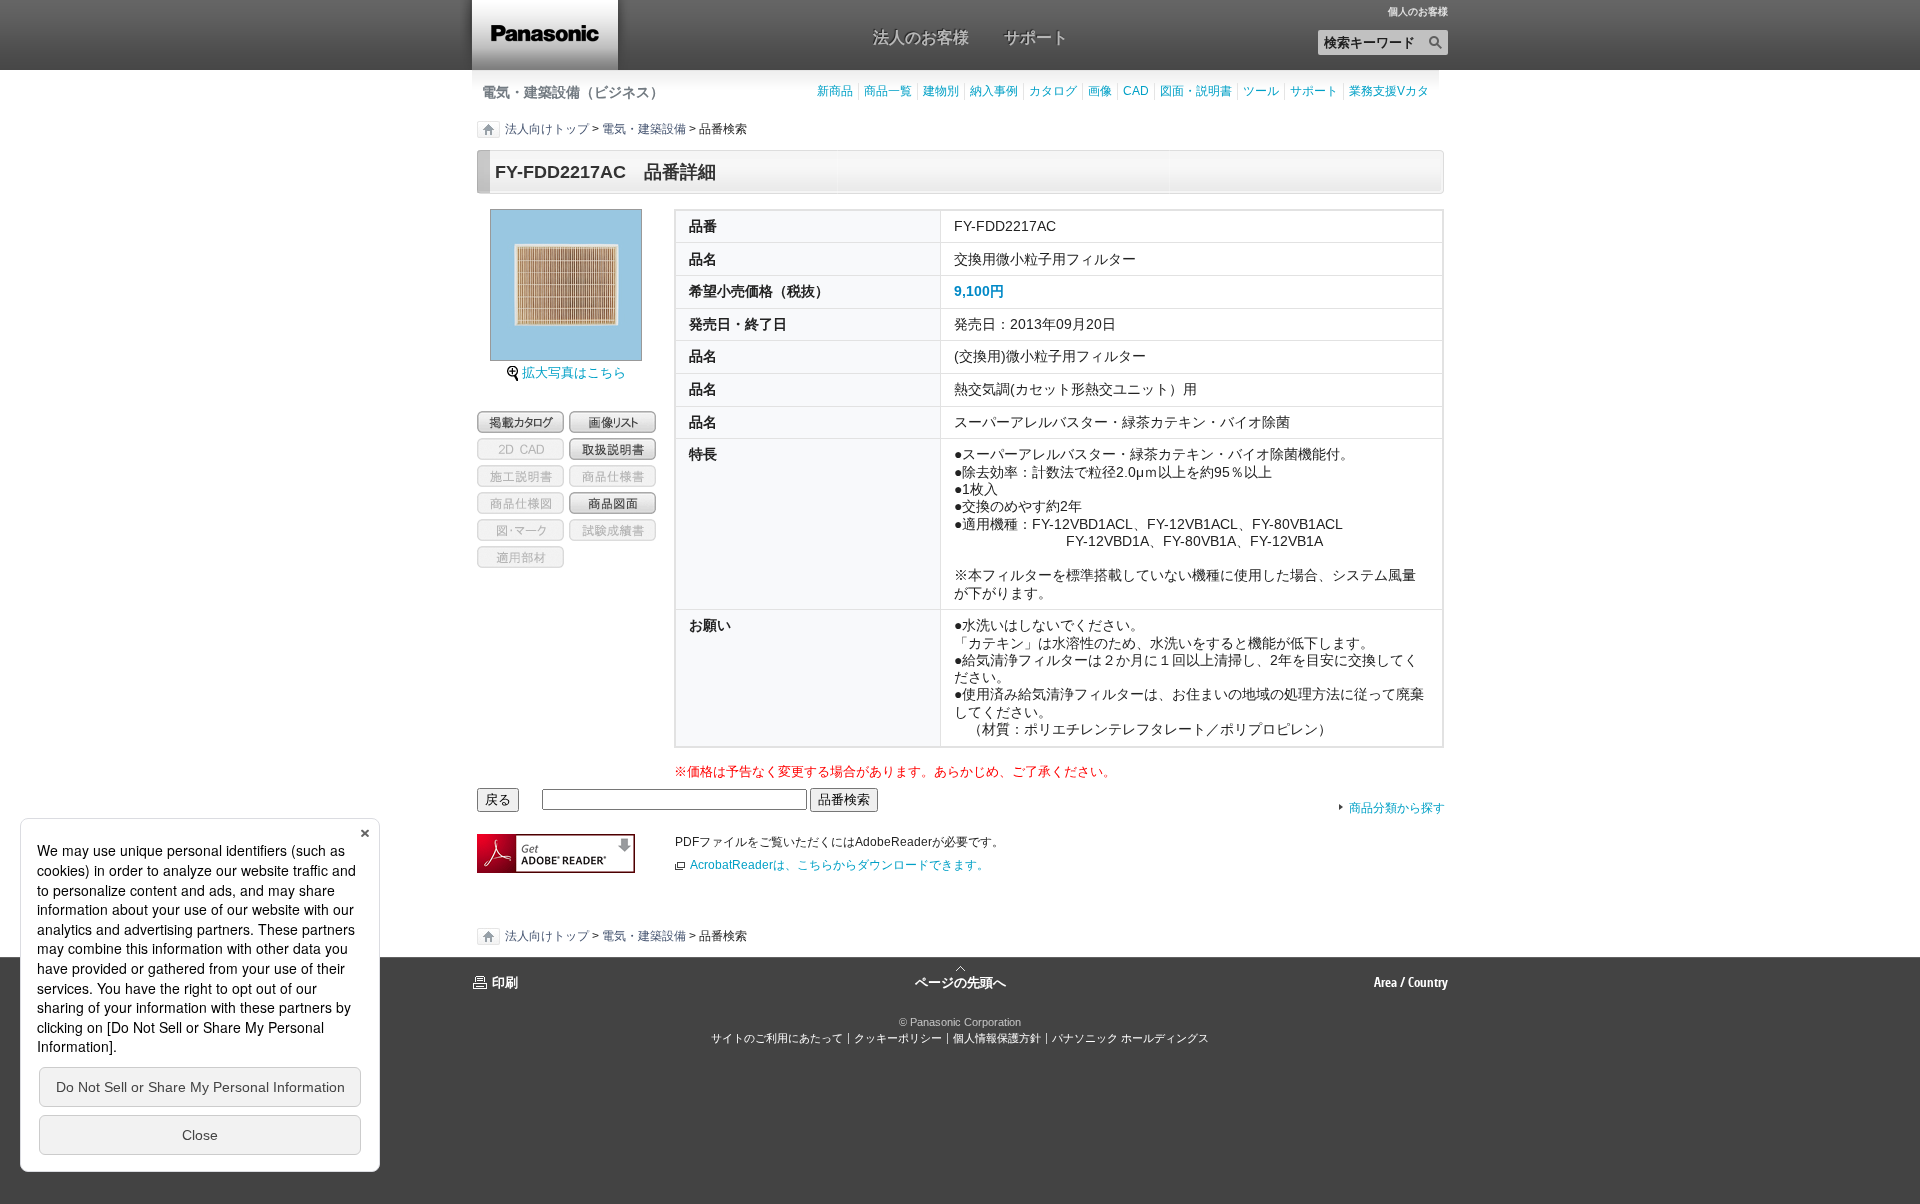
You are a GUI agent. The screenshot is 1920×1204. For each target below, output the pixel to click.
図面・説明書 (1196, 91)
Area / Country (1411, 982)
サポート (1036, 37)
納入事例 (994, 91)
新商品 (835, 91)
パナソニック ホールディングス (1130, 1038)
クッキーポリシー (898, 1038)
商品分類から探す (1397, 808)
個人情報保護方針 (997, 1038)
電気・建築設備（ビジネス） (573, 92)
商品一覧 (888, 91)
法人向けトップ (547, 129)
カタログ (1053, 91)
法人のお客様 (921, 37)
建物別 (941, 91)
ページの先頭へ (960, 981)
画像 (1100, 91)
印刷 (505, 982)
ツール (1261, 91)
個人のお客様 (1418, 12)
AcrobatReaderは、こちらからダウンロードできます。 (839, 865)
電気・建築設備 (644, 129)
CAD (1136, 91)
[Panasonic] (545, 35)
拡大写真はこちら (574, 372)
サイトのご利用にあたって (777, 1038)
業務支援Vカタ (1389, 91)
